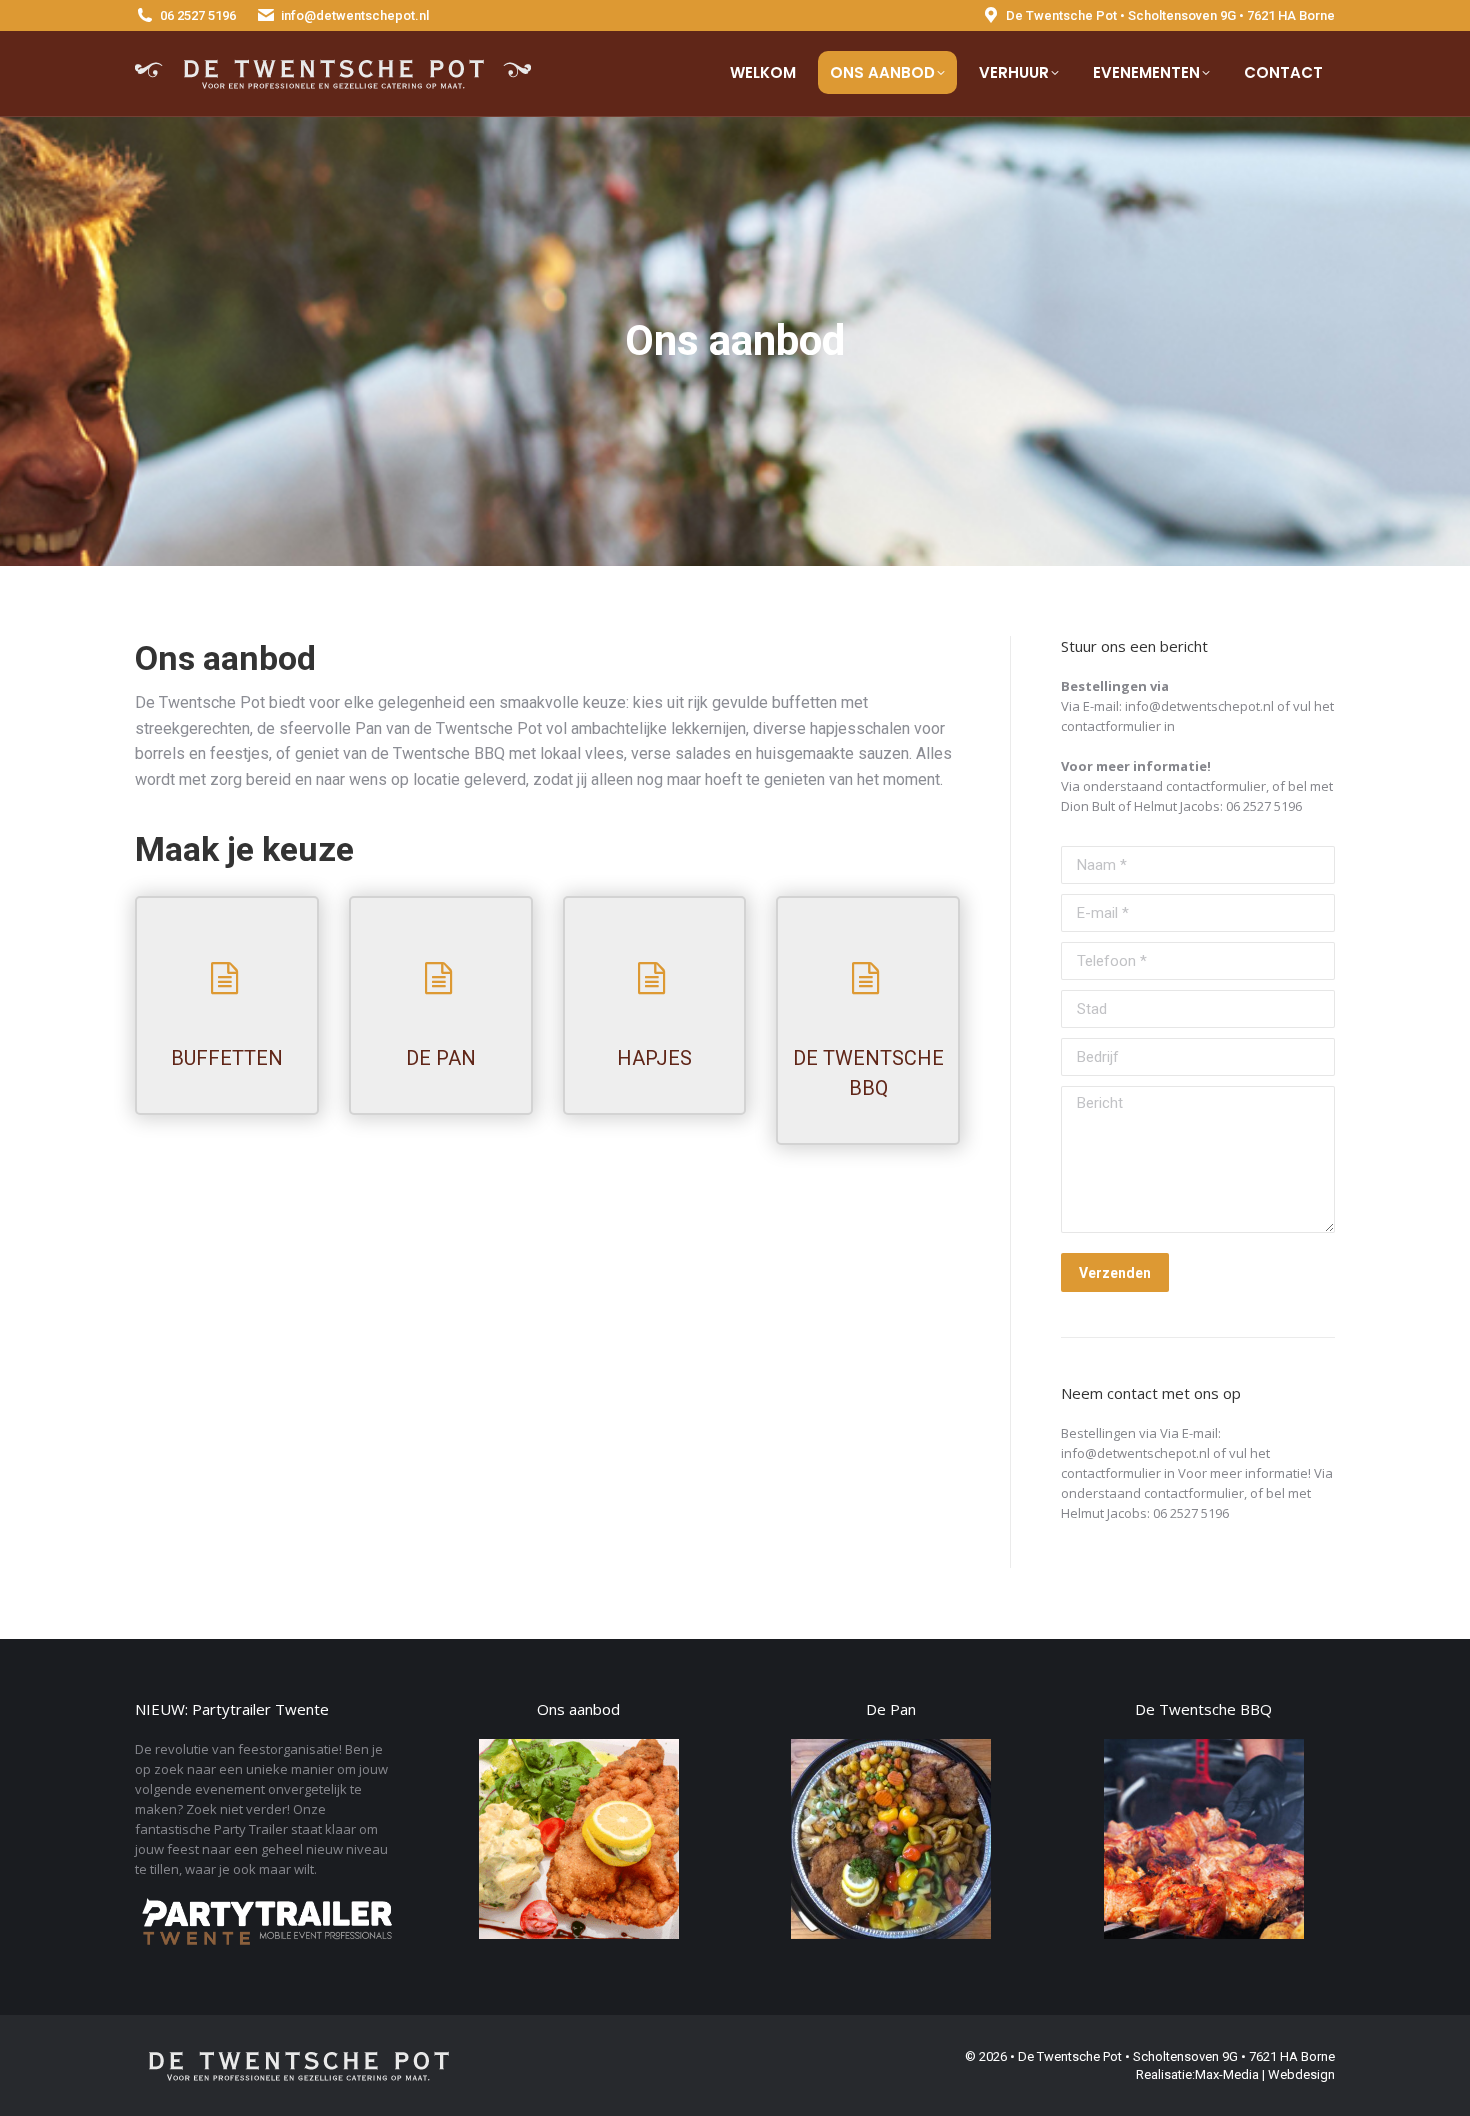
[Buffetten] (227, 978)
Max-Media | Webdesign (1265, 2074)
